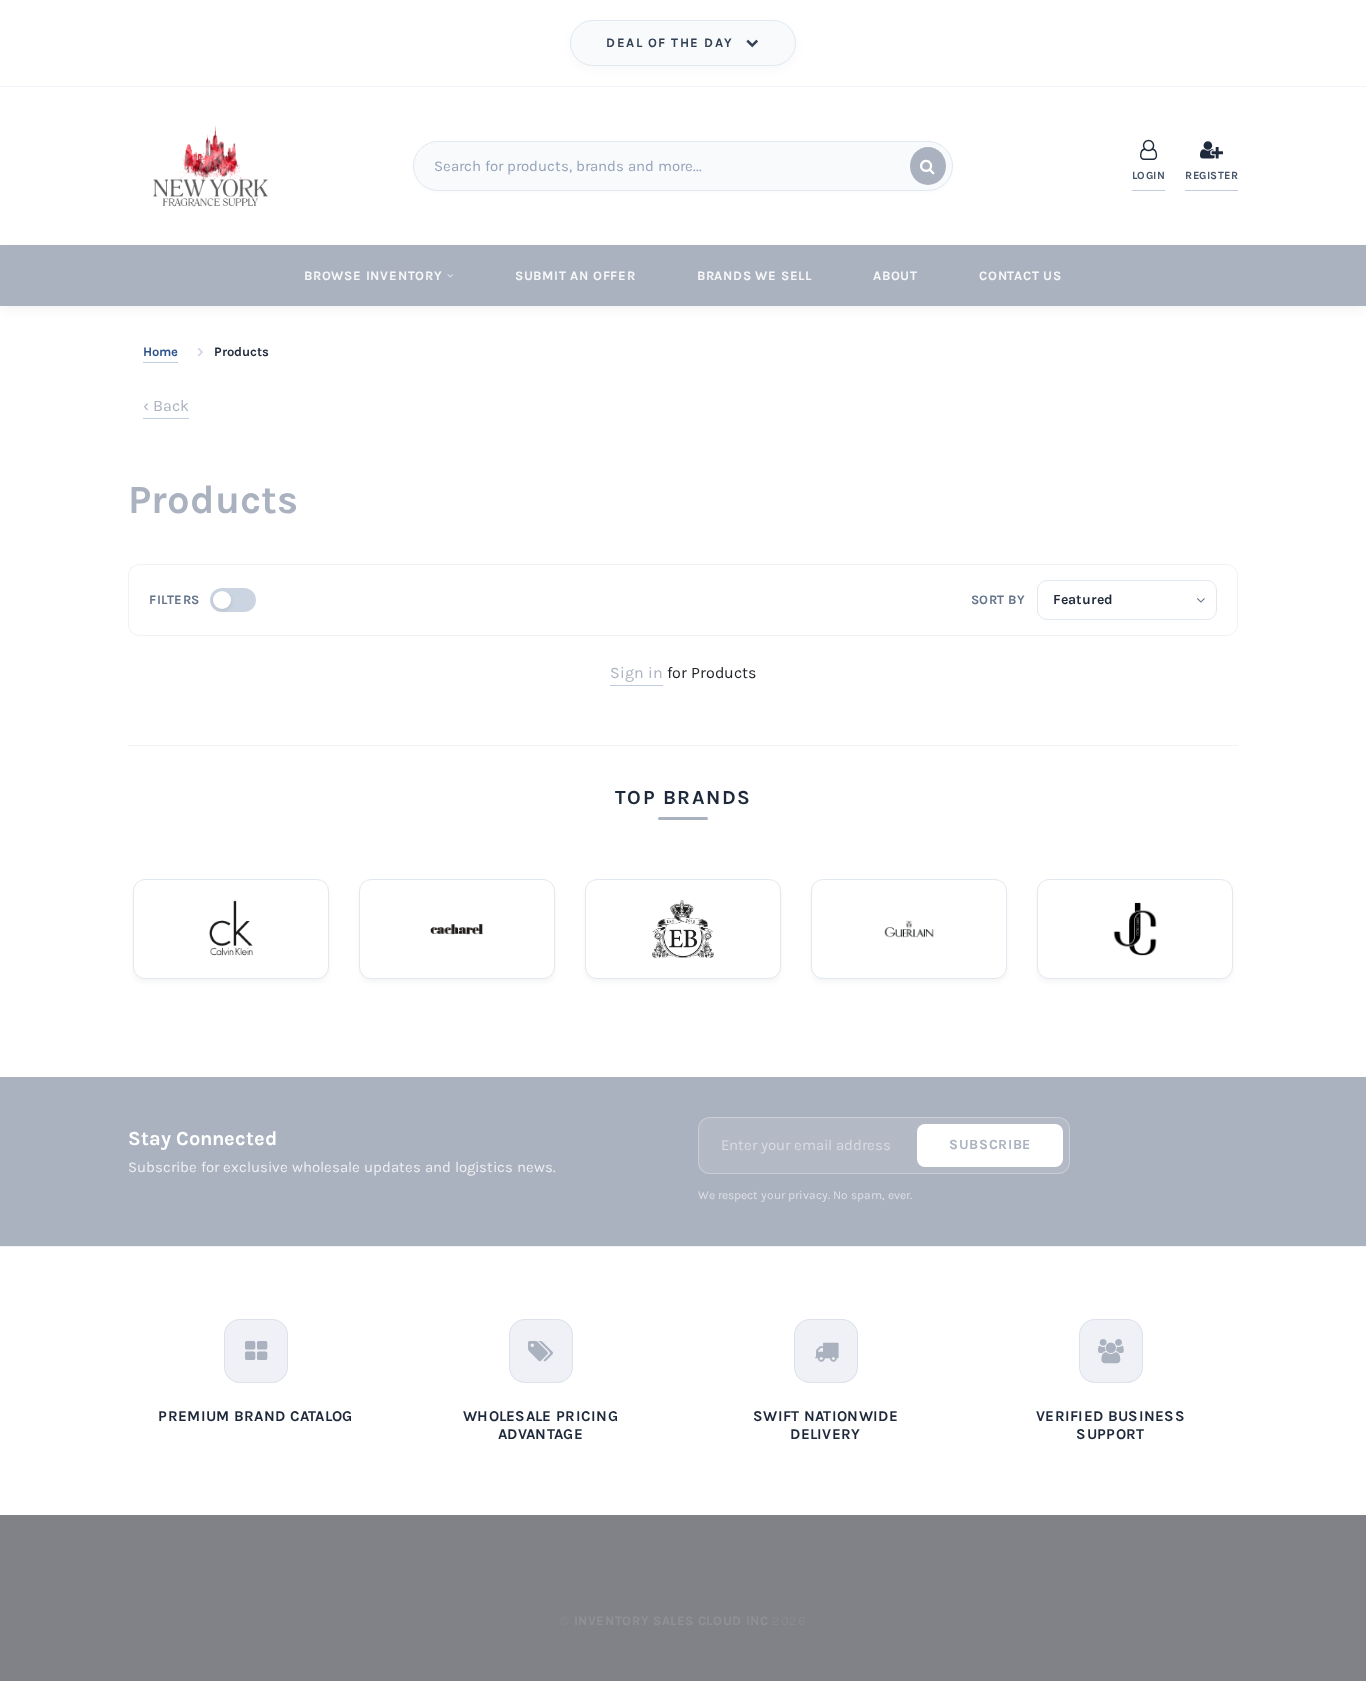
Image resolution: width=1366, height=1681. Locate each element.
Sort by (998, 599)
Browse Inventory (373, 275)
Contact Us (1020, 275)
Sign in (636, 672)
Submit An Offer (575, 275)
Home (160, 351)
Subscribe (990, 1144)
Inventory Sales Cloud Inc (671, 1620)
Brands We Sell (754, 275)
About (895, 275)
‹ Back (166, 405)
